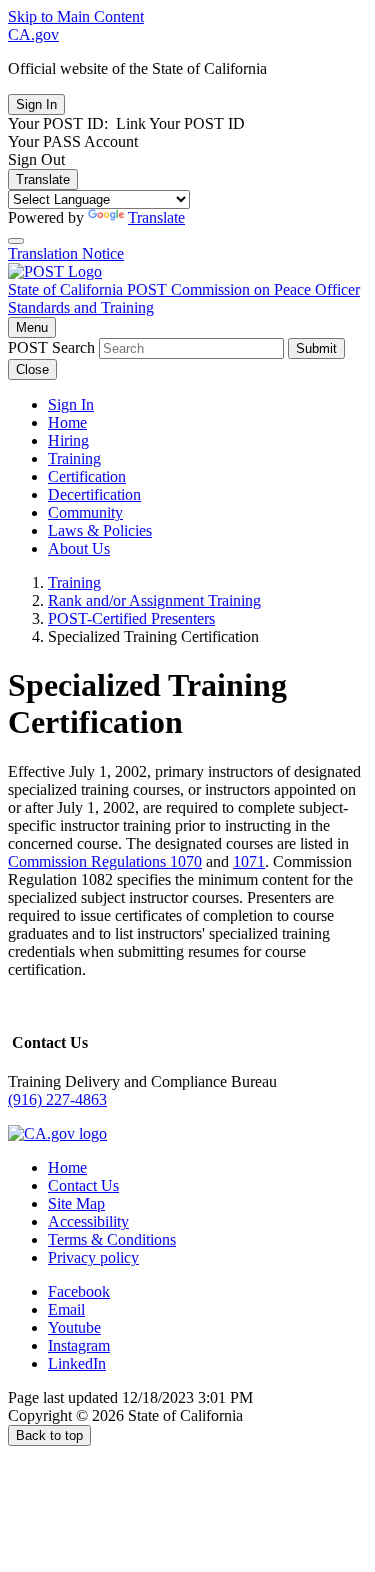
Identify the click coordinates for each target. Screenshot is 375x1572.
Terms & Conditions (112, 1239)
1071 (249, 861)
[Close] (16, 241)
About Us (79, 548)
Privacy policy (93, 1257)
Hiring (68, 440)
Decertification (94, 494)
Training (74, 458)
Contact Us (83, 1185)
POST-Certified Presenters (131, 618)
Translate (43, 179)
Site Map (76, 1203)
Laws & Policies (100, 530)
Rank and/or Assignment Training (154, 600)
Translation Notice (66, 253)
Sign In (71, 404)
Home (67, 422)
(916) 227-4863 (57, 1099)
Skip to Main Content (76, 16)
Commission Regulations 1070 (105, 861)
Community (85, 512)
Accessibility (88, 1221)
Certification (87, 476)
